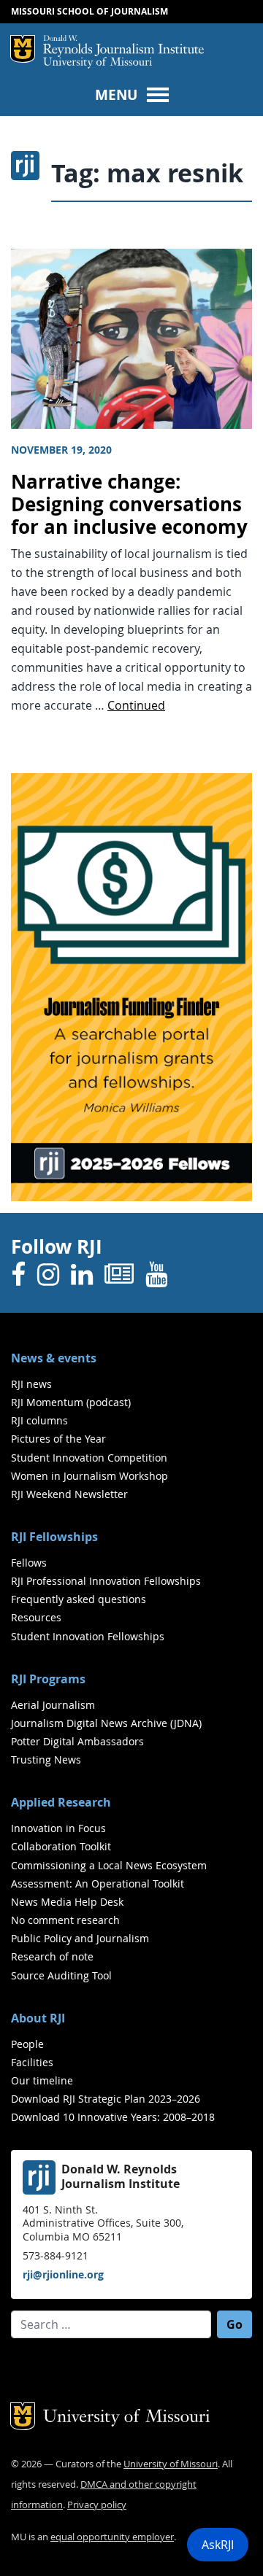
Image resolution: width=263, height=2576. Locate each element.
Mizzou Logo (23, 49)
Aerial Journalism (53, 1705)
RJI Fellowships (54, 1537)
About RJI (38, 2018)
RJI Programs (48, 1679)
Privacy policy (97, 2505)
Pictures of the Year (58, 1439)
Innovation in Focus (58, 1828)
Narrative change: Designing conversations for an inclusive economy (129, 504)
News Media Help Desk (67, 1902)
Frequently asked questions (79, 1599)
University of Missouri (98, 63)
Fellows (29, 1563)
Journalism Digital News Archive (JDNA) (106, 1723)
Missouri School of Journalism (89, 11)
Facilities (32, 2062)
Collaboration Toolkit (61, 1846)
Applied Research (61, 1802)
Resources (36, 1617)
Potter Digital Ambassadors (77, 1741)
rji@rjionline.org (63, 2274)
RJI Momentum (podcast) (71, 1402)
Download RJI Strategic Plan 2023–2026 (106, 2099)
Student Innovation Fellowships (88, 1636)
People (27, 2044)
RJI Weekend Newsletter (69, 1494)
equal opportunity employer (112, 2537)
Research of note (52, 1956)
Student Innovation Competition (89, 1458)
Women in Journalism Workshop (89, 1476)
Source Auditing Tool (61, 1975)
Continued (136, 705)
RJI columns (39, 1420)
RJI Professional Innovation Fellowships (106, 1581)
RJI (123, 46)
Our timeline (42, 2080)
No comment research (65, 1920)
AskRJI (218, 2545)
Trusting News (46, 1760)
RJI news (31, 1384)
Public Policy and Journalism (80, 1938)
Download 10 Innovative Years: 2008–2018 (113, 2117)
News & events (54, 1358)
